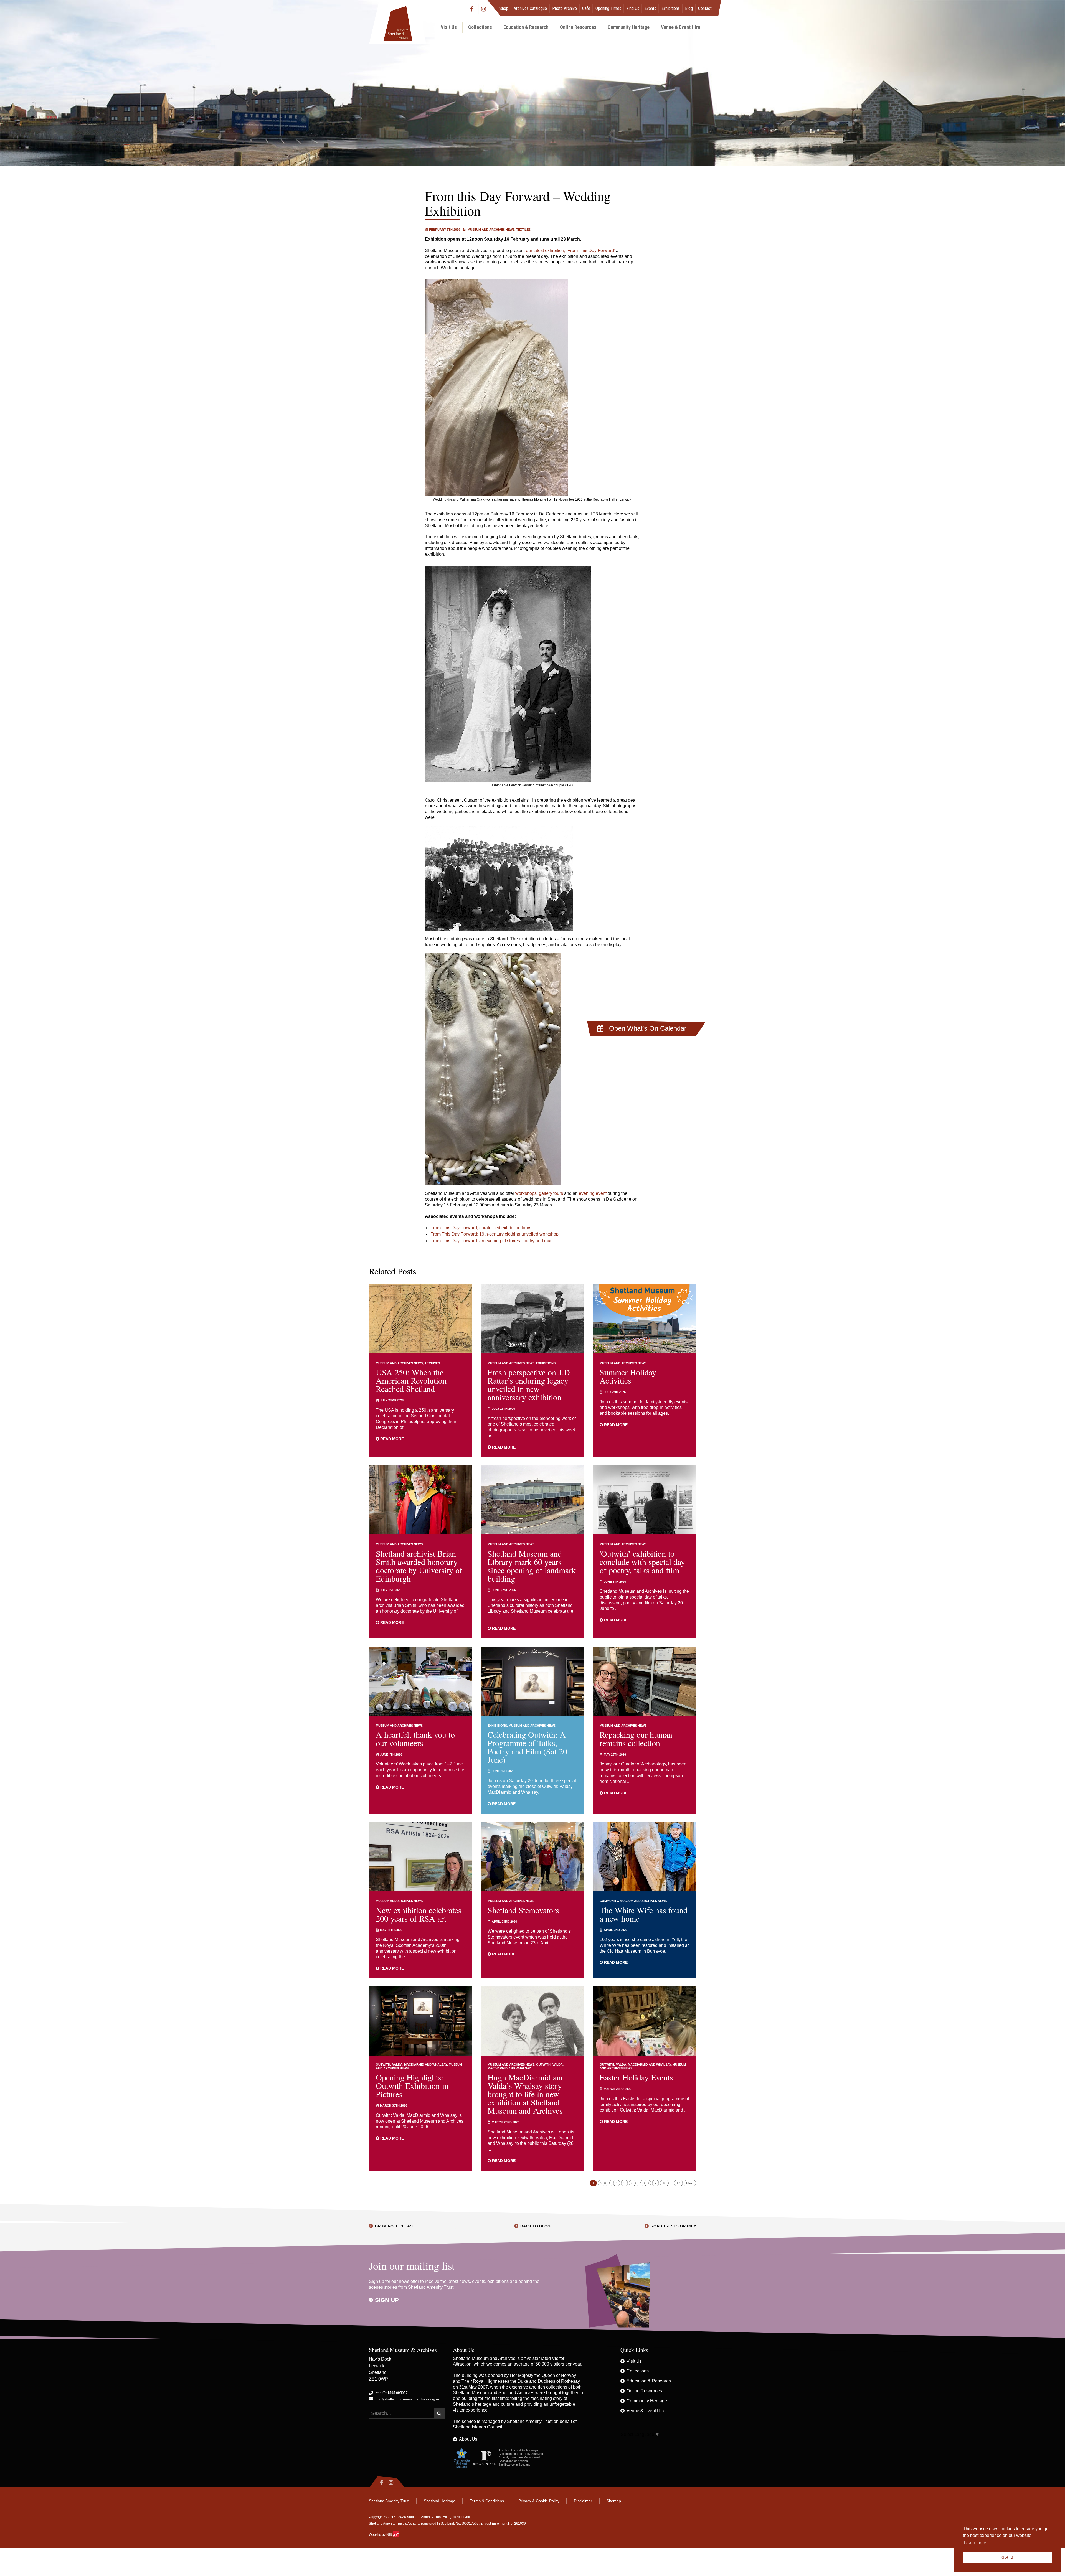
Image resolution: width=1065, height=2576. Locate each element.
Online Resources (578, 27)
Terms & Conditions (487, 2501)
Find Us (633, 8)
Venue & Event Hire (681, 27)
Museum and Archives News (491, 230)
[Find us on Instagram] (484, 9)
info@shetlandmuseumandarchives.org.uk (408, 2399)
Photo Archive (565, 8)
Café (586, 8)
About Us (468, 2439)
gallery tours (551, 1193)
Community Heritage (629, 27)
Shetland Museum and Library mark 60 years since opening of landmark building (532, 1566)
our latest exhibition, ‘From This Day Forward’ (570, 251)
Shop (504, 8)
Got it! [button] (1007, 2557)
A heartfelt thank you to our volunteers (415, 1739)
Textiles (523, 230)
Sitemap (614, 2501)
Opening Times (608, 8)
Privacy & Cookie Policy (539, 2501)
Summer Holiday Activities (628, 1376)
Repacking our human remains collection (636, 1739)
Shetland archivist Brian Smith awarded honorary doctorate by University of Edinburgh (419, 1566)
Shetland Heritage (440, 2501)
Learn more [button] (975, 2543)
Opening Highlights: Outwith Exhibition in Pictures (412, 2085)
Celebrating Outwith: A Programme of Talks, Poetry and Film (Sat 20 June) (527, 1747)
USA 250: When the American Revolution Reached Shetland (411, 1380)
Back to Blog (535, 2226)
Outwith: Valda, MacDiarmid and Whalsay (411, 2064)
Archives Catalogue (530, 8)
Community (609, 1901)
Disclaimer (583, 2501)
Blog (689, 8)
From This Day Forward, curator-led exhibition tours (481, 1228)
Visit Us (449, 27)
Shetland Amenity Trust (530, 2421)
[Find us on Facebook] (473, 9)
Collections (480, 27)
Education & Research (526, 27)
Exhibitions (671, 8)
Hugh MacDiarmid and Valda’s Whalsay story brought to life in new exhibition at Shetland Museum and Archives (526, 2094)
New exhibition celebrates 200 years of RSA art (419, 1914)
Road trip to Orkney (673, 2226)
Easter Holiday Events (636, 2077)
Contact (705, 8)
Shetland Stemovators (523, 1910)
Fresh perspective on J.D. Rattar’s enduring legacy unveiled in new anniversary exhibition (530, 1384)
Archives (432, 1363)
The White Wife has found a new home (644, 1914)
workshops (526, 1193)
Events (650, 8)
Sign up (387, 2300)
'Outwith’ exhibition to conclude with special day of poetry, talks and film (642, 1562)
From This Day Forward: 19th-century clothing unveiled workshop (495, 1234)
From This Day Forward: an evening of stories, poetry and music (493, 1241)
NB (390, 2534)
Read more (391, 1439)
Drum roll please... (397, 2226)
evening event (593, 1193)
